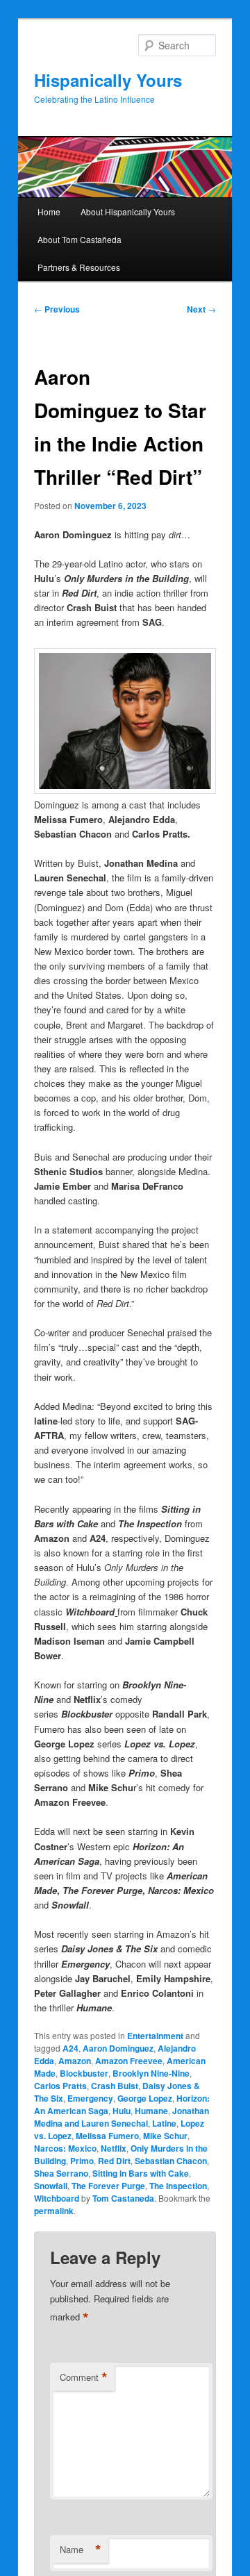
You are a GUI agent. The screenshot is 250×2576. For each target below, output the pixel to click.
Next (201, 309)
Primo (82, 2161)
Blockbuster (84, 2073)
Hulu (122, 2111)
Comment (84, 2377)
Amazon (75, 2061)
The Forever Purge (108, 2186)
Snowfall (51, 2186)
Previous (57, 309)
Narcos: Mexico (65, 2148)
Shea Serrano (61, 2173)
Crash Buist (115, 2086)
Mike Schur (165, 2136)
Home (49, 211)
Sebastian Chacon (171, 2161)
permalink (54, 2211)
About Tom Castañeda (80, 239)
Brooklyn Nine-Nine (151, 2073)
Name (81, 2550)
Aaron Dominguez (118, 2048)
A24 (70, 2048)
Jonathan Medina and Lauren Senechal (122, 2117)
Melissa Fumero (107, 2136)
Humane (151, 2111)
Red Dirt (114, 2161)
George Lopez (145, 2098)
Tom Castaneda (123, 2198)
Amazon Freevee (129, 2061)
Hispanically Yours (108, 80)
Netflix (114, 2148)
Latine (164, 2123)
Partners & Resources (79, 267)
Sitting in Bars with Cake (141, 2173)
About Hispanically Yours (128, 211)
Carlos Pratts (60, 2086)
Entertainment (155, 2036)
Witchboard (57, 2198)
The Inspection (178, 2186)
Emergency (90, 2098)
